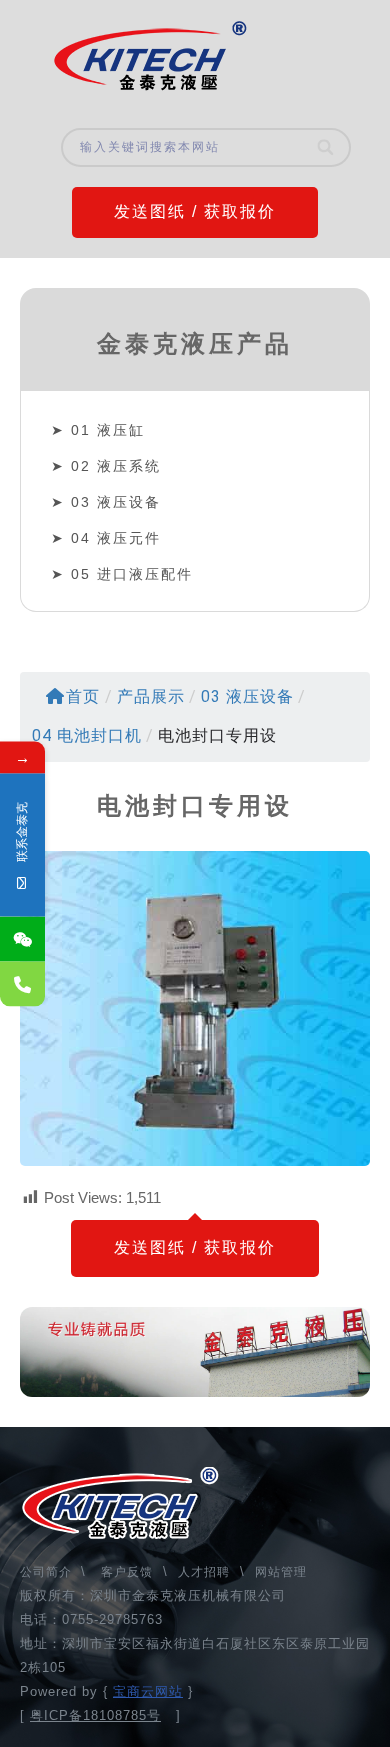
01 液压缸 (108, 430)
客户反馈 (127, 1572)
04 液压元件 (116, 538)
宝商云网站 (148, 1691)
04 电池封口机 (87, 735)
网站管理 (281, 1572)
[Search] (326, 147)
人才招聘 (204, 1572)
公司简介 (48, 1572)
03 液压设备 (116, 502)
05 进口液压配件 (132, 574)
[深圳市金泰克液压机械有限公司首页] (150, 56)
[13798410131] (22, 983)
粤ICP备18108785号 (95, 1715)
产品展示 (151, 696)
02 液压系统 (116, 466)
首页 (83, 696)
